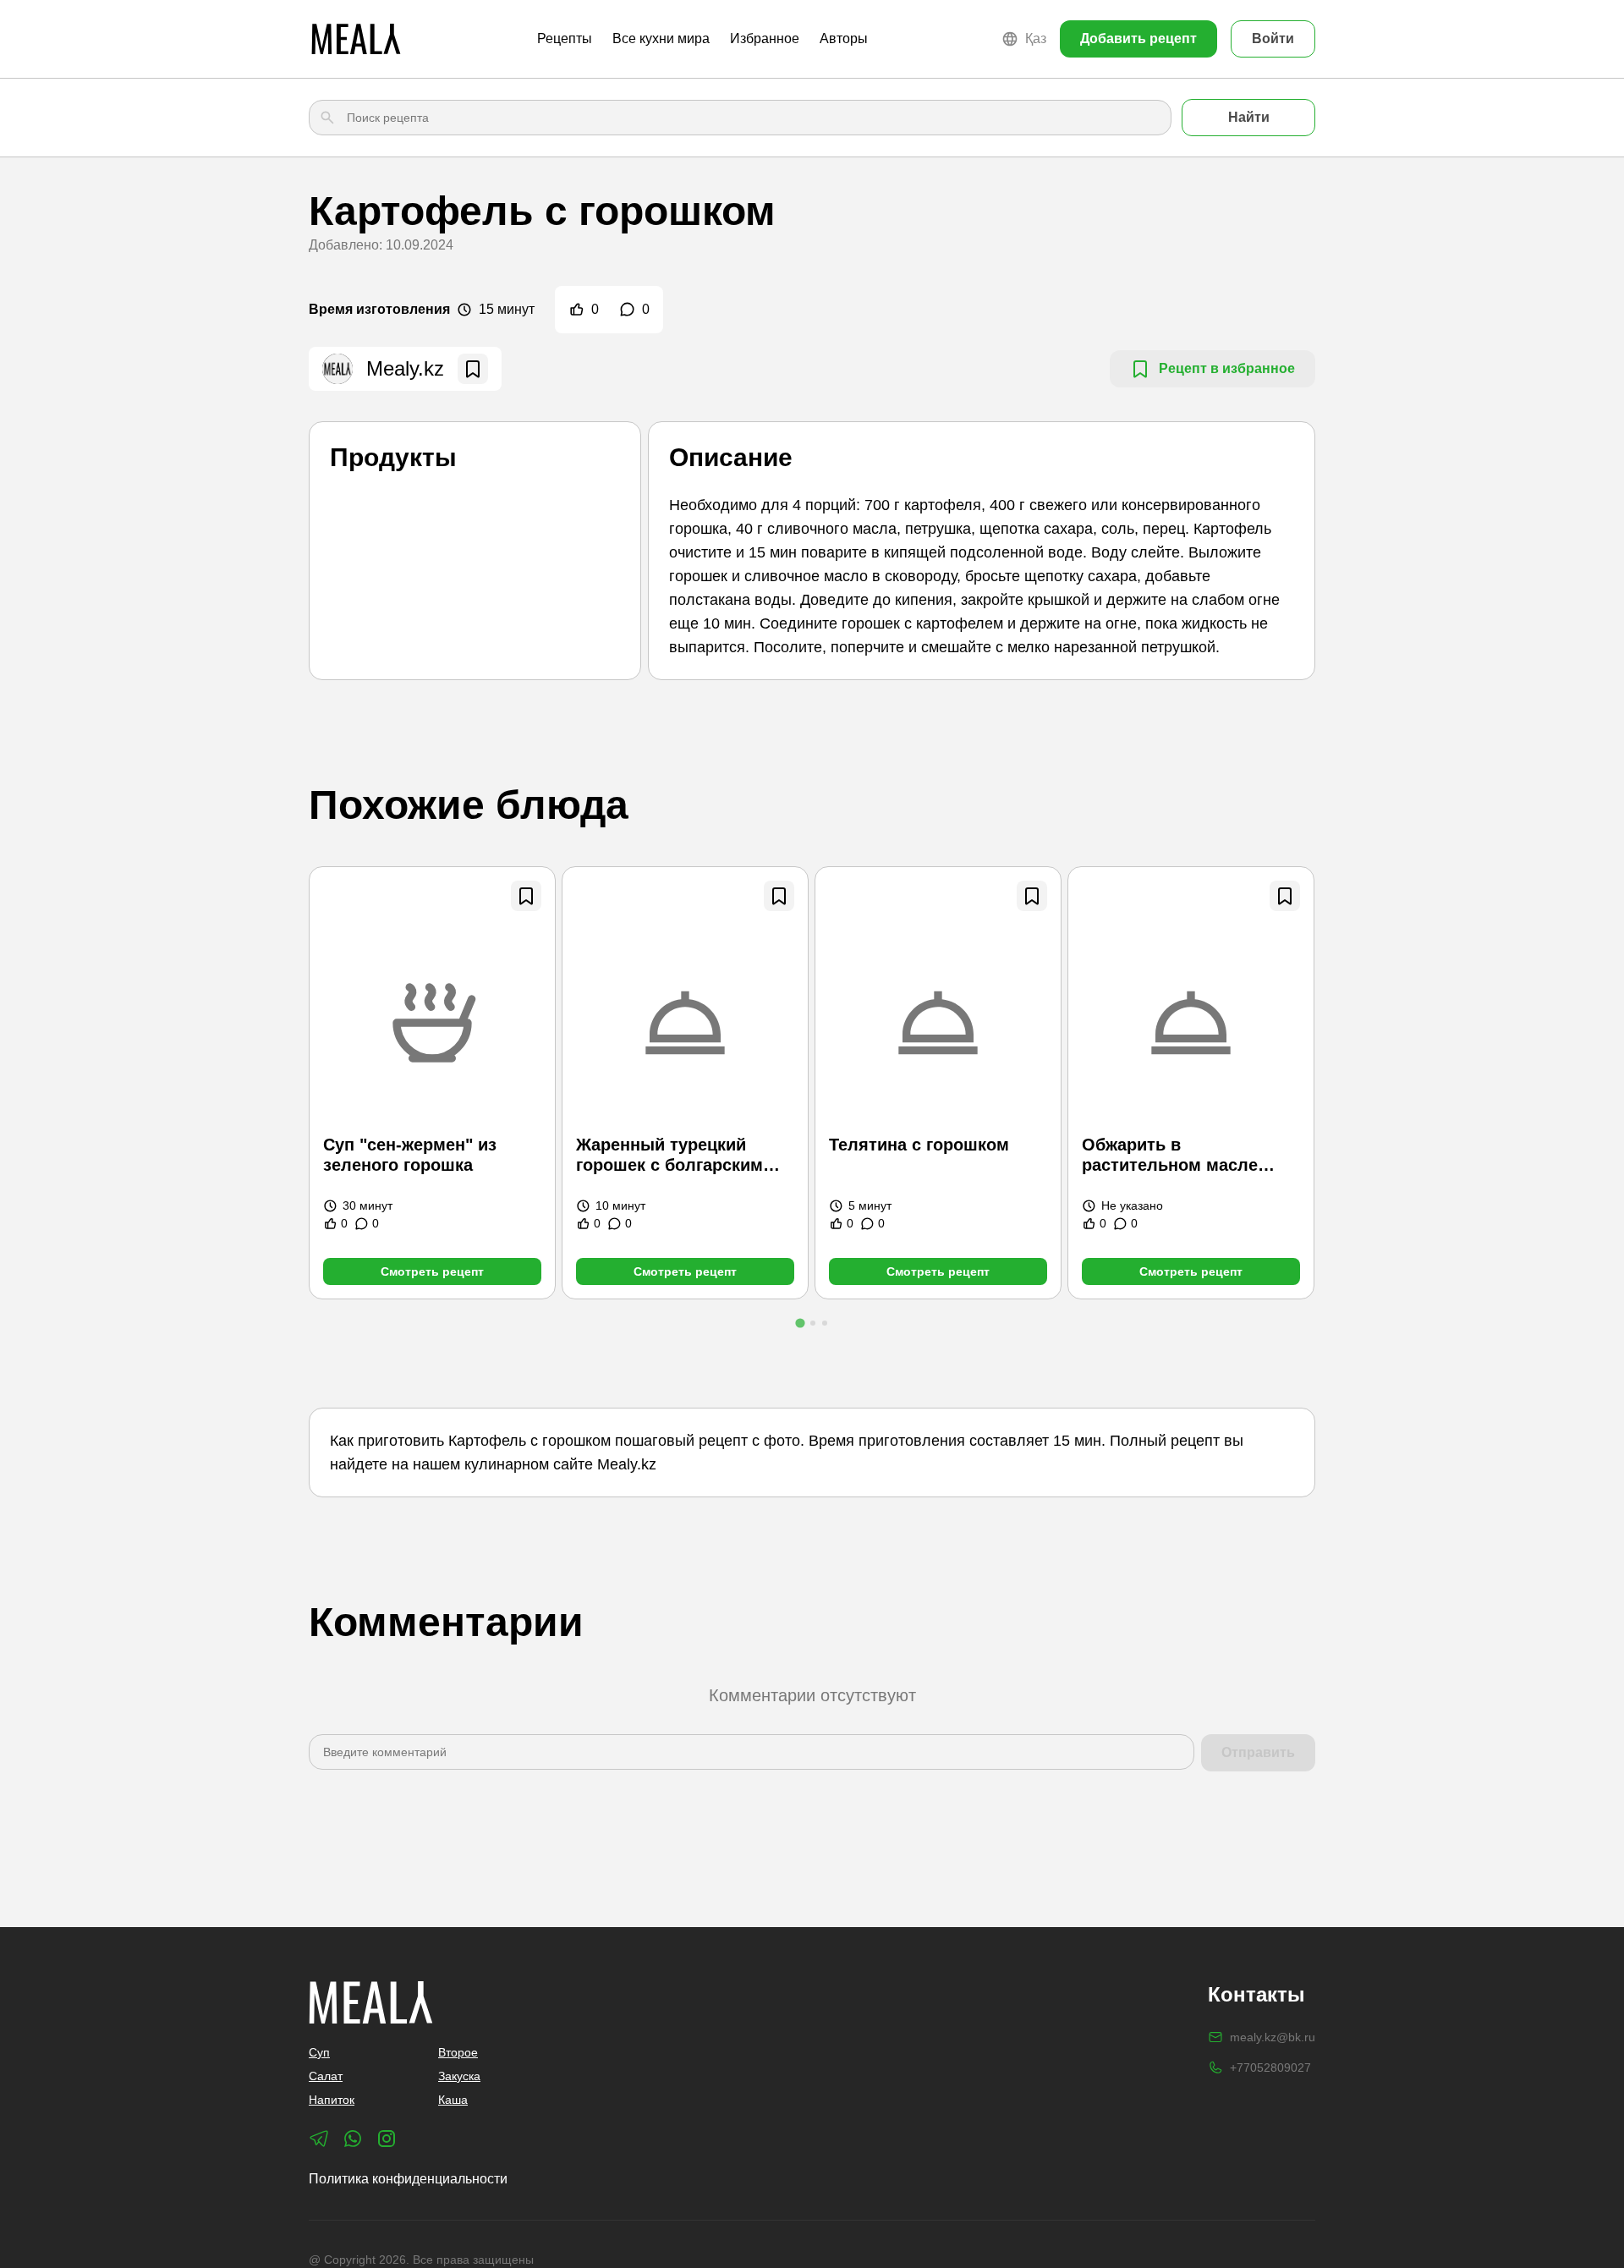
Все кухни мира (661, 38)
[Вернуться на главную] (356, 39)
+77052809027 (1270, 2068)
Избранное (765, 38)
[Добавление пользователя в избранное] (473, 369)
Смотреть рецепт (432, 1271)
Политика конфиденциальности (408, 2179)
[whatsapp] (353, 2139)
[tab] (800, 1323)
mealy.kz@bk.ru (1273, 2037)
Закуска (459, 2076)
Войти (1273, 38)
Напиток (332, 2100)
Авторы (844, 38)
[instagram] (387, 2139)
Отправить (1258, 1752)
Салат (326, 2076)
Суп (319, 2052)
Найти (1249, 117)
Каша (453, 2100)
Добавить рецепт (1138, 38)
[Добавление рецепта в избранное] (526, 896)
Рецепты (565, 38)
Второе (458, 2052)
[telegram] (319, 2139)
